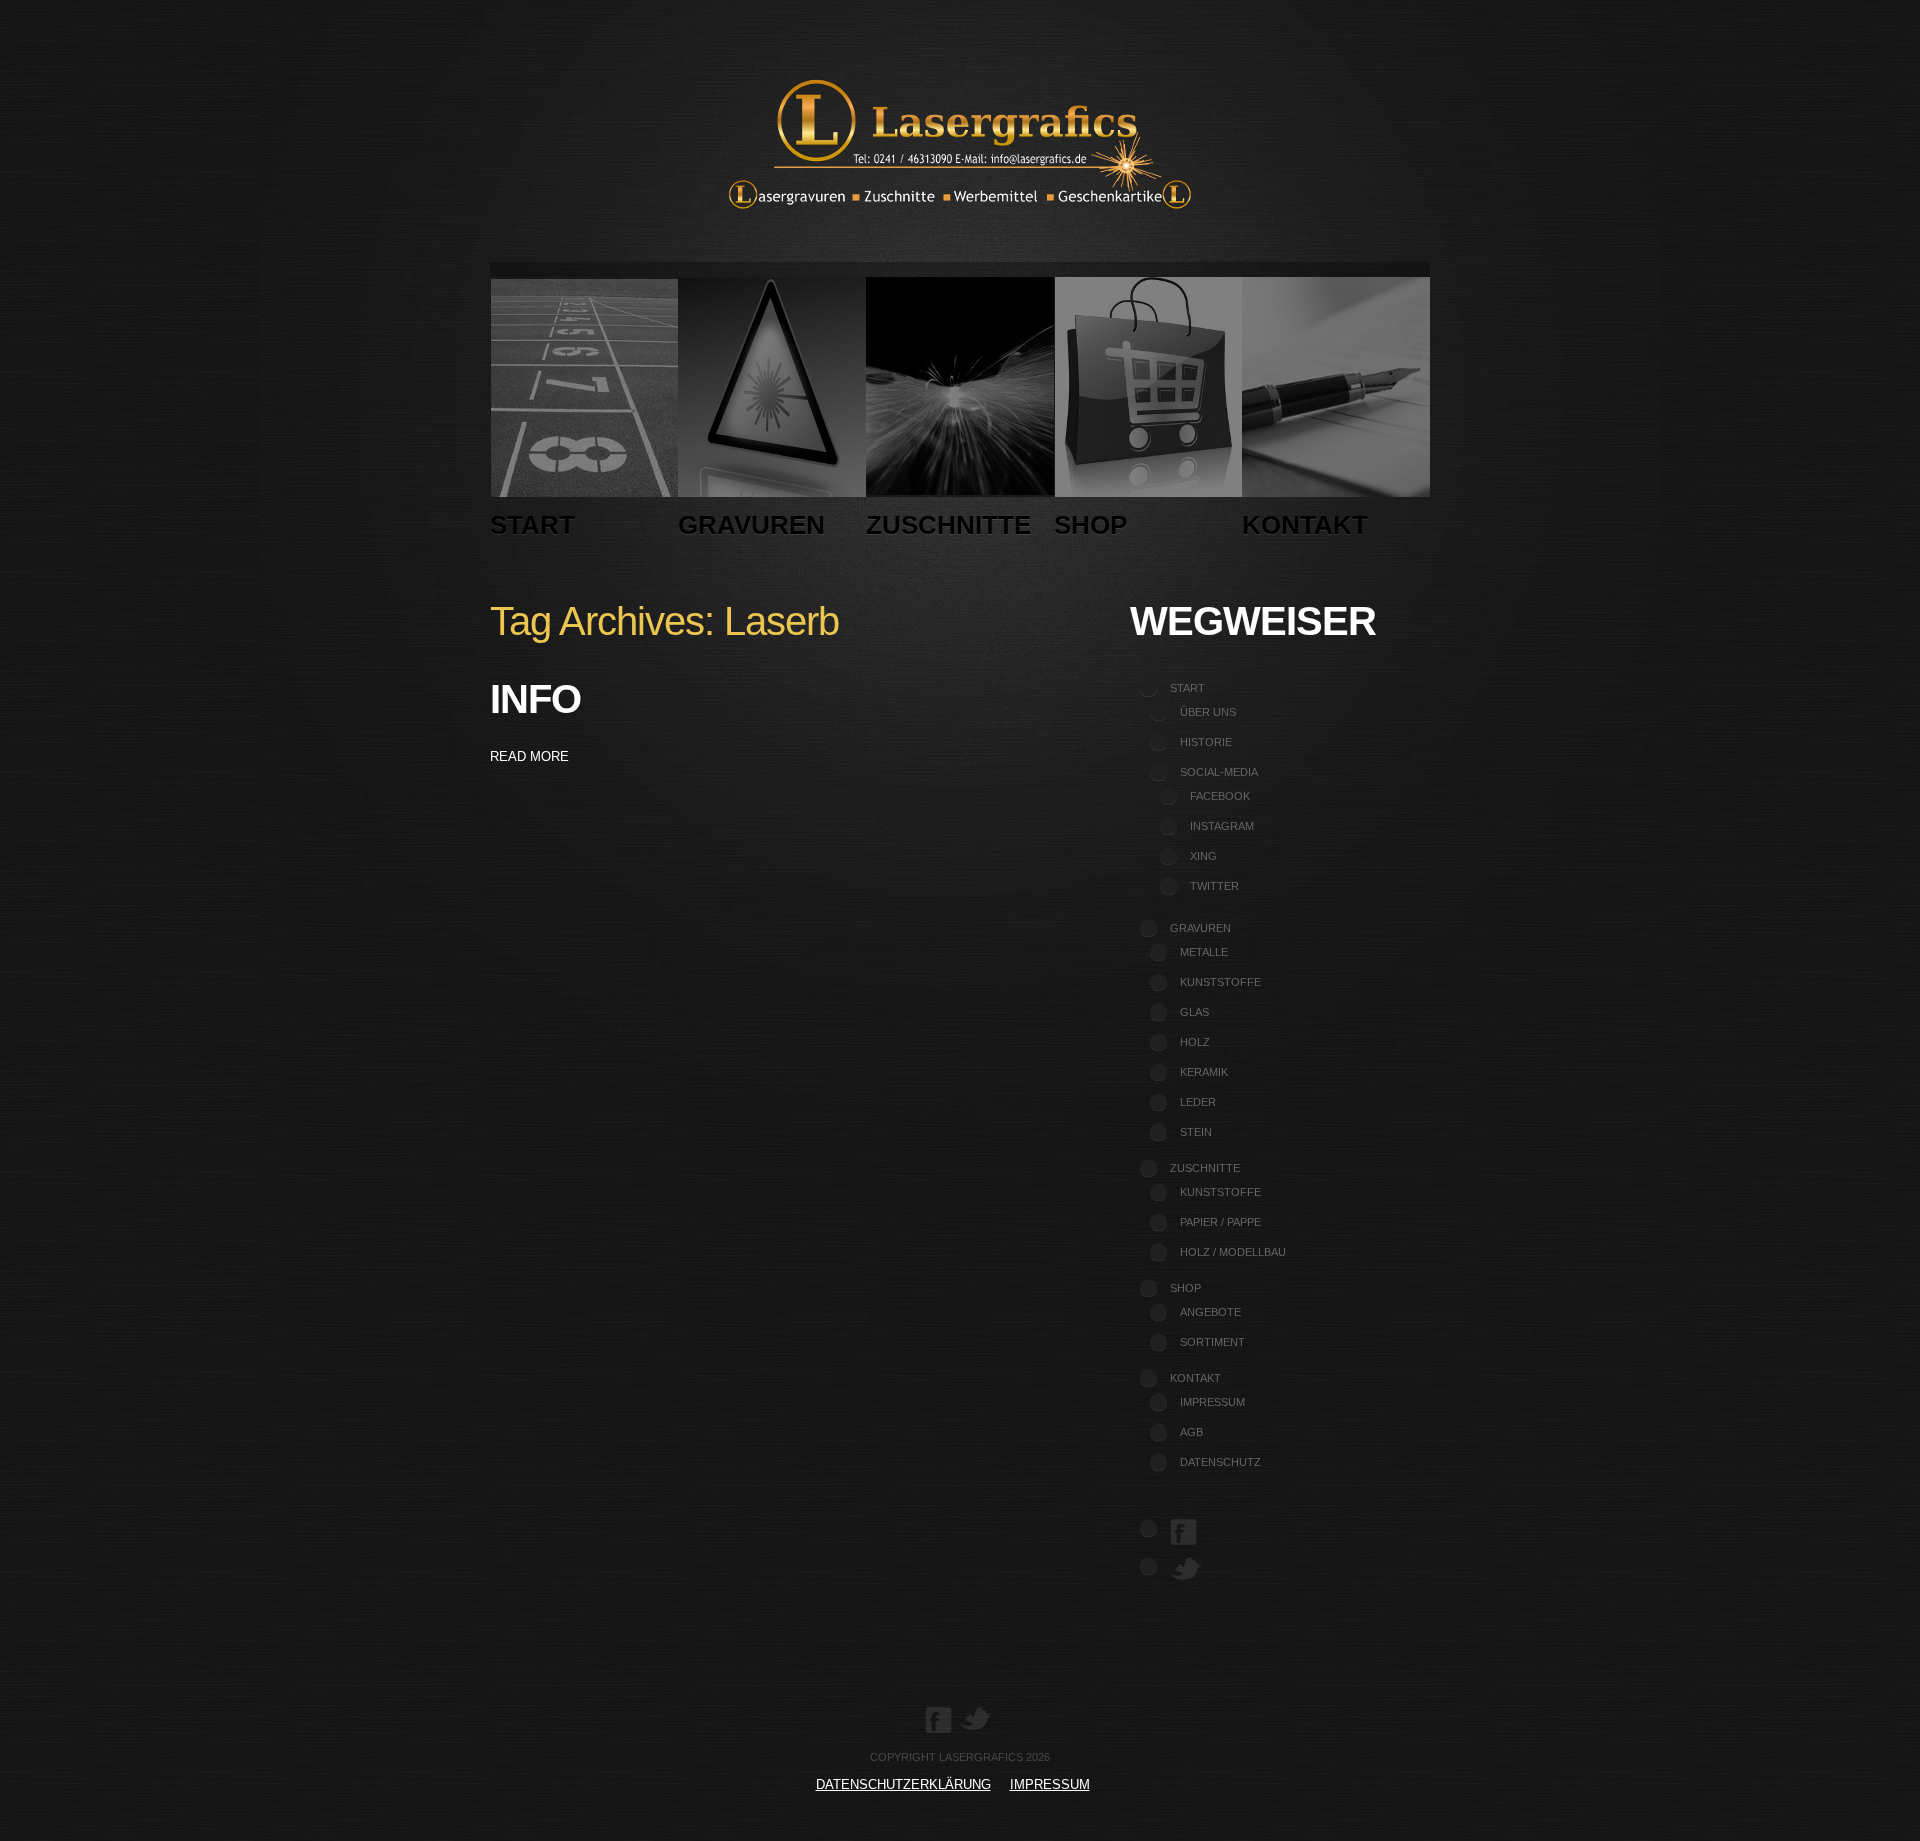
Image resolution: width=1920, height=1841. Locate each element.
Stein (1196, 1132)
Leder (1198, 1102)
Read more (529, 756)
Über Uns (1208, 712)
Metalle (1204, 952)
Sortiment (1212, 1342)
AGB (1191, 1432)
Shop (1090, 525)
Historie (1206, 742)
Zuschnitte (948, 525)
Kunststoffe (1220, 982)
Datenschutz (1220, 1462)
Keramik (1204, 1072)
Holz (1195, 1042)
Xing (1203, 856)
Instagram (1222, 826)
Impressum (1212, 1402)
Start (532, 525)
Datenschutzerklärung (903, 1784)
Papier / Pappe (1220, 1222)
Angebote (1210, 1312)
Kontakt (1305, 525)
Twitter (1214, 886)
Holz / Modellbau (1233, 1252)
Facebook (1220, 796)
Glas (1194, 1012)
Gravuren (751, 525)
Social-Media (1219, 772)
